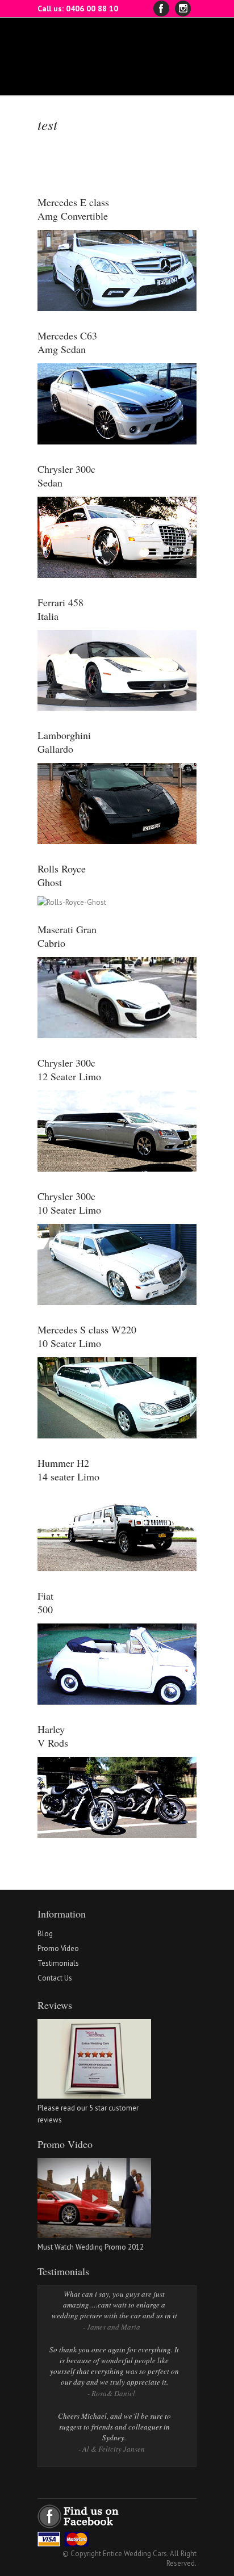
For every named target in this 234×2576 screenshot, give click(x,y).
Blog (45, 1934)
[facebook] (161, 9)
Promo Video (58, 1948)
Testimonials (58, 1963)
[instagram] (183, 9)
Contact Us (55, 1978)
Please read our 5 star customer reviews (88, 2114)
